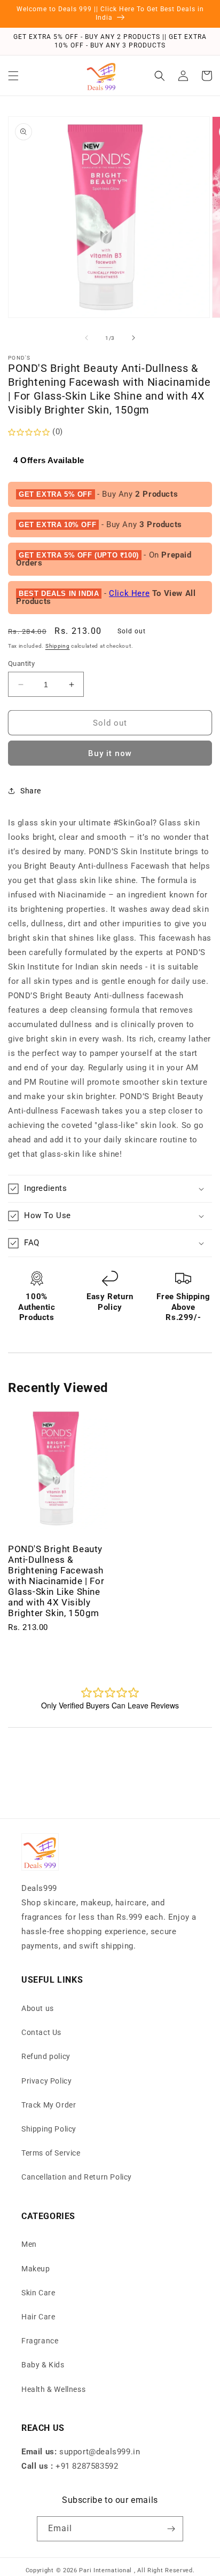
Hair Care (38, 2317)
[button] (13, 76)
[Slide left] (87, 338)
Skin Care (38, 2293)
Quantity (21, 663)
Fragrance (40, 2341)
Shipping (58, 646)
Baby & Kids (43, 2365)
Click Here (129, 593)
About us (38, 2008)
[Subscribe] (171, 2529)
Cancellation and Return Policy (77, 2177)
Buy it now (110, 753)
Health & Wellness (53, 2389)
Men (29, 2244)
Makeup (36, 2269)
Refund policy (46, 2056)
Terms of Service (51, 2153)
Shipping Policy (49, 2129)
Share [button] (31, 791)
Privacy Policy (46, 2081)
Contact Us (41, 2032)
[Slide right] (133, 338)
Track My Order (49, 2105)
